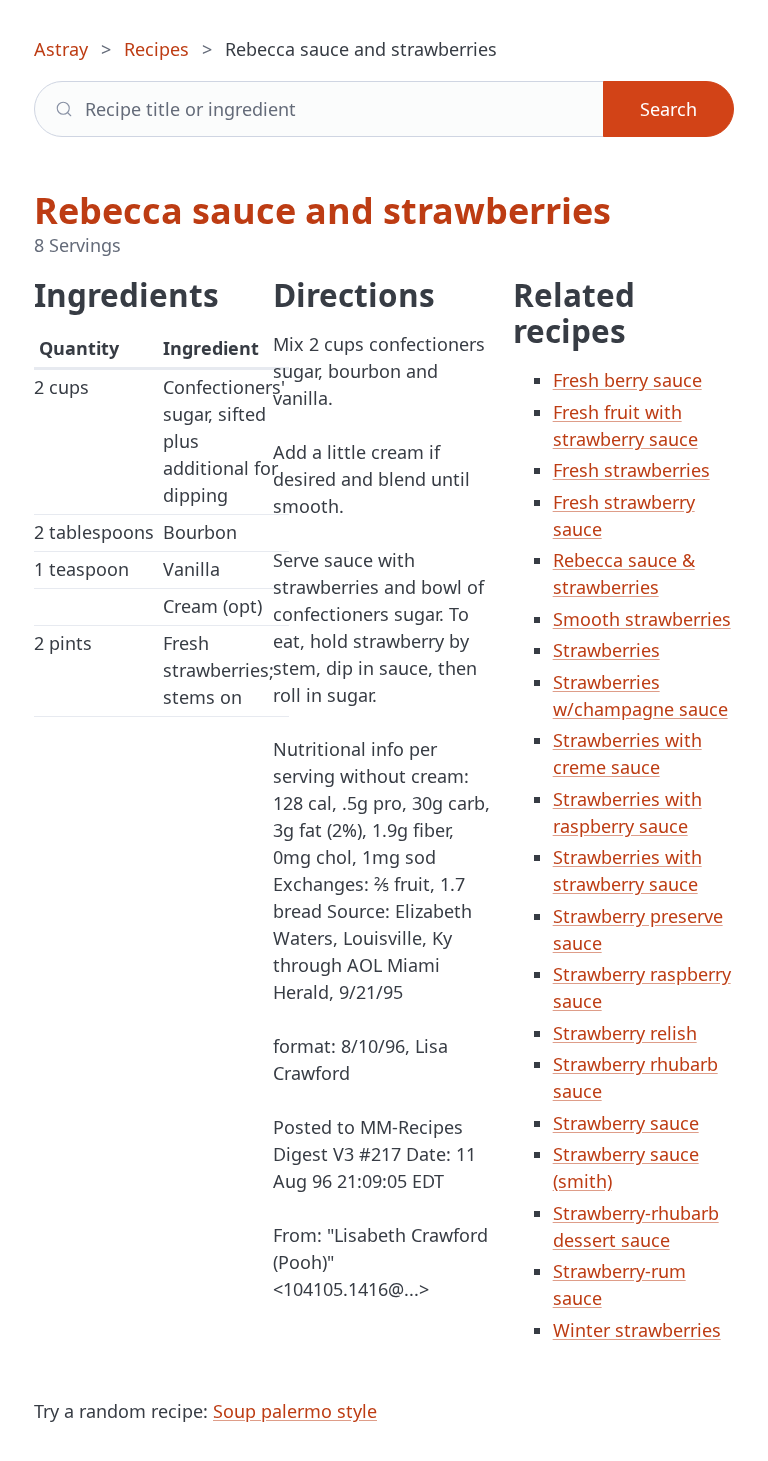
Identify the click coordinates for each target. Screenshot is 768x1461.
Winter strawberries (637, 1330)
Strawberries (606, 650)
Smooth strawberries (642, 619)
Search (668, 109)
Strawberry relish (625, 1033)
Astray (61, 49)
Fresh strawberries (631, 470)
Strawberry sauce (626, 1123)
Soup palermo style (295, 1411)
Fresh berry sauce (627, 380)
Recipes (156, 49)
